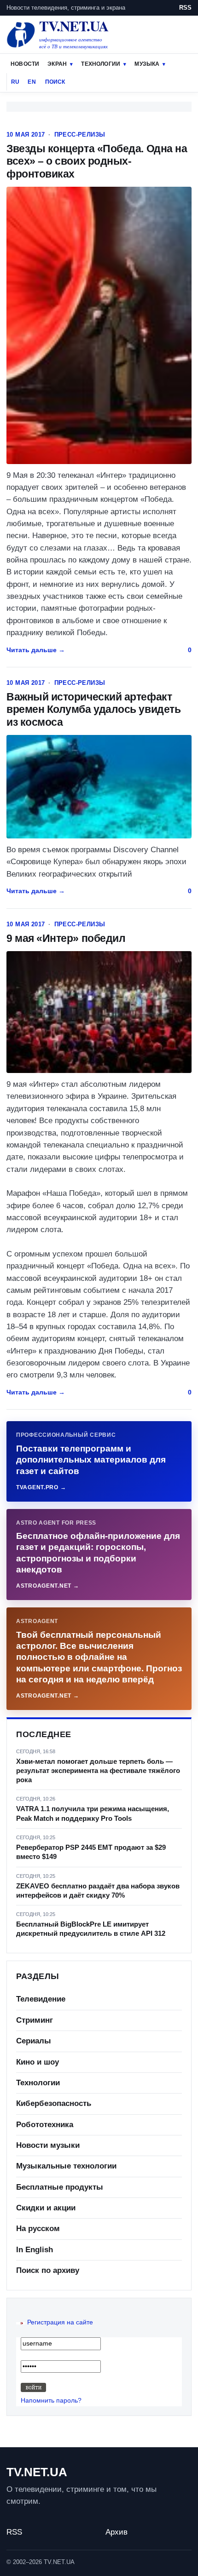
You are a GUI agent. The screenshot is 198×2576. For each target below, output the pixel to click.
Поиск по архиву (48, 2270)
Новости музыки (48, 2145)
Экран (57, 64)
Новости (25, 64)
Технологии (101, 64)
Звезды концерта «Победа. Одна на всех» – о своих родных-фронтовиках (97, 161)
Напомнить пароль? (51, 2400)
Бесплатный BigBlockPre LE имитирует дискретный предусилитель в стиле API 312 (91, 1929)
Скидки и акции (46, 2208)
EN (32, 82)
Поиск (55, 82)
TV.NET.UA (37, 2472)
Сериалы (34, 2041)
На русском (38, 2229)
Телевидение (41, 1999)
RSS (185, 8)
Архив (116, 2532)
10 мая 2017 (26, 135)
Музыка (147, 64)
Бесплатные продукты (60, 2187)
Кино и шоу (38, 2062)
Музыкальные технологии (66, 2166)
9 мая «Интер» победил (66, 938)
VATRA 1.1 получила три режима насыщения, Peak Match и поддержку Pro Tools (93, 1813)
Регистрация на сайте (60, 2322)
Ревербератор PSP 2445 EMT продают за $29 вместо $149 (91, 1852)
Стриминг (35, 2020)
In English (35, 2250)
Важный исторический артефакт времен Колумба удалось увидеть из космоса (93, 709)
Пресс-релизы (80, 135)
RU (15, 82)
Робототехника (45, 2125)
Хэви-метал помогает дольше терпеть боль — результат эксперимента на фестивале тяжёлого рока (98, 1771)
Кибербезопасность (54, 2103)
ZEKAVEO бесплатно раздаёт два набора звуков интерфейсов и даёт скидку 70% (98, 1890)
